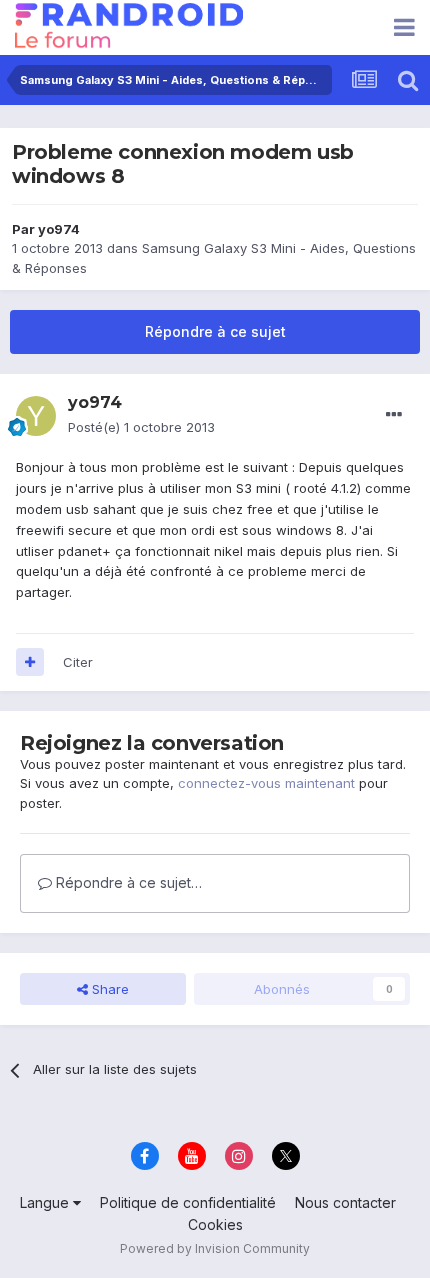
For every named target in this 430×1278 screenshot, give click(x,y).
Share (108, 989)
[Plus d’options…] (394, 415)
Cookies (215, 1224)
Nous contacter (345, 1202)
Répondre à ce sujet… (127, 882)
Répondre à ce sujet (215, 331)
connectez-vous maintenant (266, 783)
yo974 (59, 229)
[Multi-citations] (30, 662)
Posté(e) (141, 427)
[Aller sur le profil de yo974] (36, 416)
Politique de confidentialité (188, 1202)
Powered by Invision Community (215, 1248)
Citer (78, 662)
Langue (46, 1202)
